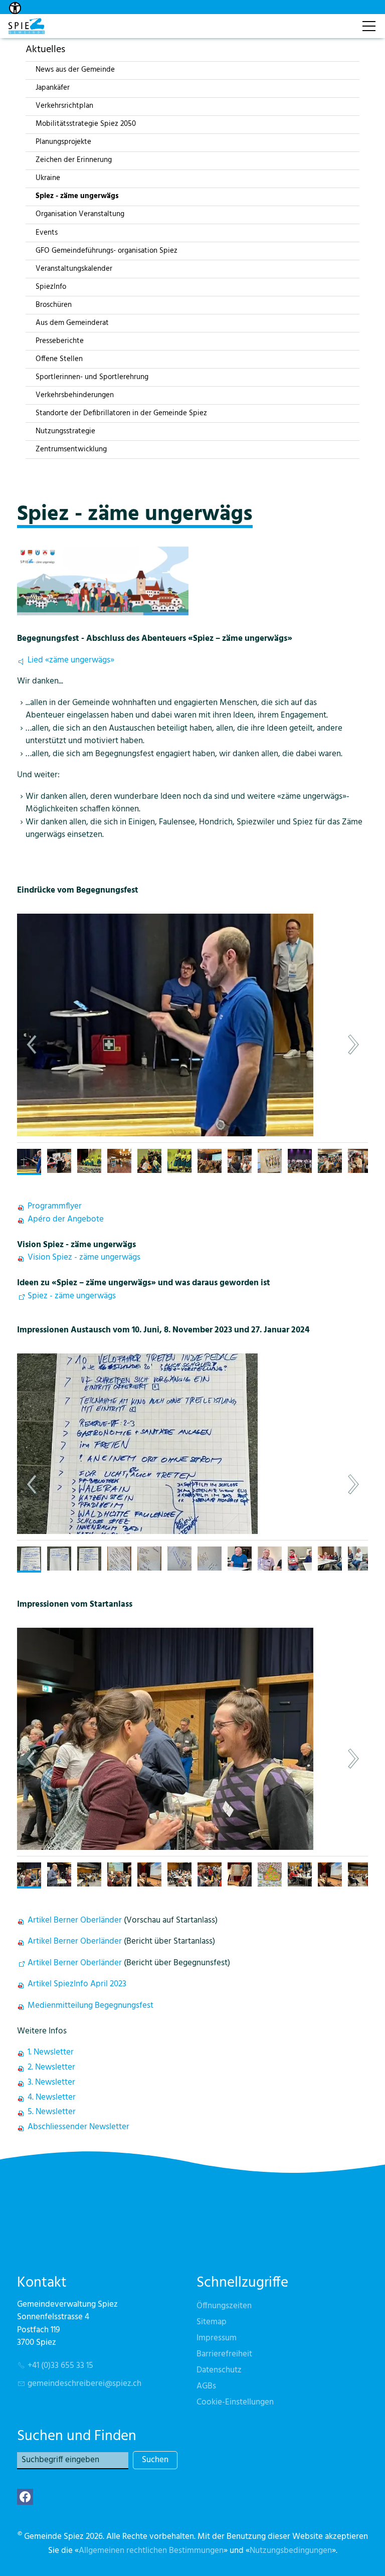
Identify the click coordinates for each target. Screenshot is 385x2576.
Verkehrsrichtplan (64, 106)
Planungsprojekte (63, 142)
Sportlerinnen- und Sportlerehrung (92, 377)
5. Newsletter (52, 2112)
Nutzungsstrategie (65, 431)
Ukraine (48, 178)
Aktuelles (45, 49)
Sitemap (212, 2322)
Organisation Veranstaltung (80, 214)
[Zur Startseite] (27, 26)
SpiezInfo (51, 287)
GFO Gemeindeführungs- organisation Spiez (107, 251)
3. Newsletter (51, 2082)
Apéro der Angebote (66, 1219)
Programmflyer (55, 1206)
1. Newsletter (51, 2052)
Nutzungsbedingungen (291, 2551)
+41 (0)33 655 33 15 (60, 2366)
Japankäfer (53, 88)
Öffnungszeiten (224, 2306)
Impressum (217, 2338)
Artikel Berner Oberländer (75, 1920)
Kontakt (338, 21)
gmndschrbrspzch (84, 2384)
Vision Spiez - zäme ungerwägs (84, 1257)
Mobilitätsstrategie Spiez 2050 (86, 124)
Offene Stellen (59, 359)
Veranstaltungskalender (74, 269)
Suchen (155, 2460)
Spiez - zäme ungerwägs (77, 196)
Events (47, 233)
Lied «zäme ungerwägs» (71, 660)
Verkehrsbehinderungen (75, 395)
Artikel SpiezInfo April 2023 (77, 1984)
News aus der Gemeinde (75, 70)
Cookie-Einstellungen (235, 2402)
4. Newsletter (52, 2097)
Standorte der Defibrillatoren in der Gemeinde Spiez (121, 413)
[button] (228, 1045)
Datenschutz (219, 2370)
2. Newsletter (51, 2067)
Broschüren (54, 305)
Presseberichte (60, 341)
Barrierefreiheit (224, 2354)
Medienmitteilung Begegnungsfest (90, 2006)
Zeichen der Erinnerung (74, 160)
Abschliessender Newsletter (78, 2127)
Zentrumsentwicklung (71, 449)
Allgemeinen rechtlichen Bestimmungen (151, 2551)
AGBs (206, 2386)
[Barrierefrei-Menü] (15, 8)
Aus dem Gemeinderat (72, 323)
